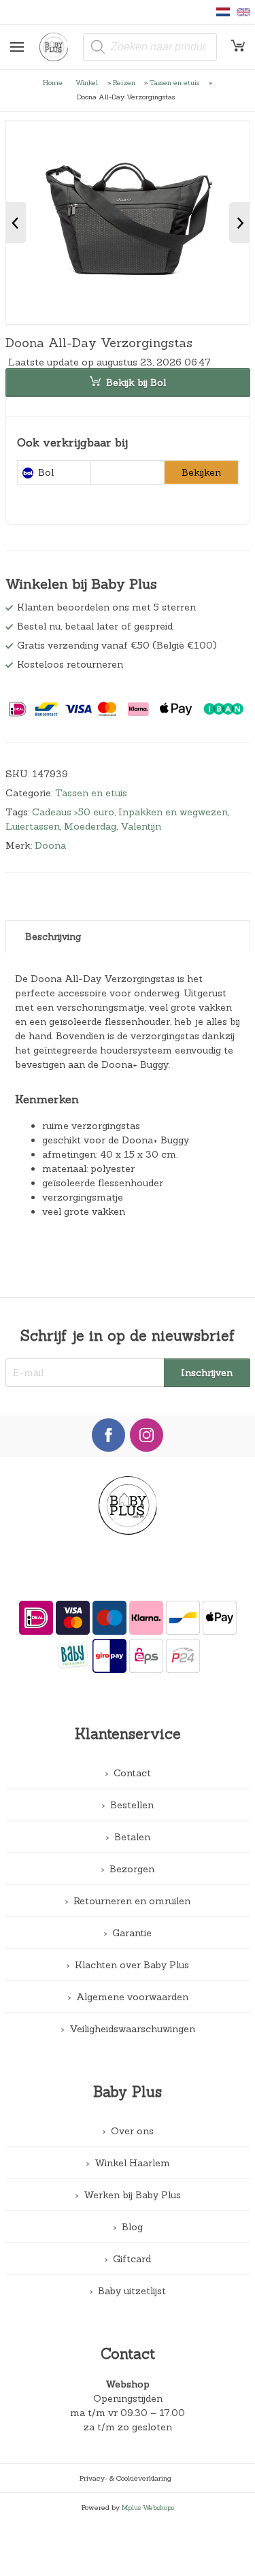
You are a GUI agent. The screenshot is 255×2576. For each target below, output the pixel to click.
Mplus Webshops (148, 2507)
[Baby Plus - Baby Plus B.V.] (58, 47)
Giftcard (132, 2259)
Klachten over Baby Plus (132, 1965)
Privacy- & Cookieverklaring (125, 2478)
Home (53, 82)
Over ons (132, 2131)
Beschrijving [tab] (53, 936)
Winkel (87, 82)
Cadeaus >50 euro (73, 812)
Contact (132, 1773)
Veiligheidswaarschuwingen (132, 2029)
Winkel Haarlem (132, 2163)
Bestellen (132, 1805)
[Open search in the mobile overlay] (150, 47)
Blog (132, 2227)
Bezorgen (132, 1869)
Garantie (132, 1933)
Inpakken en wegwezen (173, 812)
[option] (128, 223)
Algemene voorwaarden (132, 1997)
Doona (50, 845)
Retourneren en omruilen (132, 1901)
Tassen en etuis (174, 82)
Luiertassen (33, 826)
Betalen (132, 1837)
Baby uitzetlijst (132, 2291)
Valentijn (141, 826)
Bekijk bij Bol (136, 382)
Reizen (124, 82)
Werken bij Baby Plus (132, 2195)
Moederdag (90, 826)
